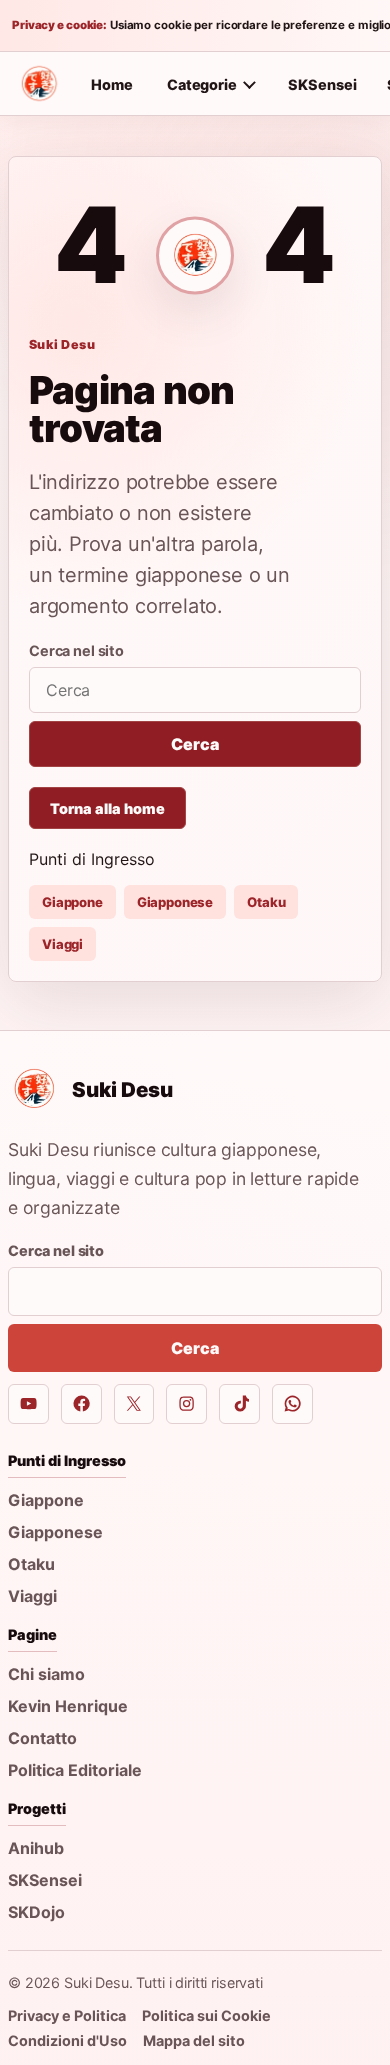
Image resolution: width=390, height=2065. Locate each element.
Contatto (42, 1738)
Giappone (72, 902)
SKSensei (322, 84)
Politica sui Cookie (206, 2015)
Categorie (202, 84)
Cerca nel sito (76, 650)
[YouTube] (28, 1404)
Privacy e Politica (67, 2015)
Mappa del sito (194, 2040)
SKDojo (36, 1912)
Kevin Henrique (68, 1706)
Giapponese (175, 902)
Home (112, 84)
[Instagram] (186, 1404)
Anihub (36, 1848)
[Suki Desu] (39, 84)
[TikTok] (239, 1404)
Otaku (266, 902)
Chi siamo (46, 1674)
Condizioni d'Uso (67, 2040)
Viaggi (62, 944)
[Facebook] (81, 1404)
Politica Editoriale (75, 1770)
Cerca (194, 744)
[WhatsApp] (292, 1404)
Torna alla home (107, 808)
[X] (134, 1404)
